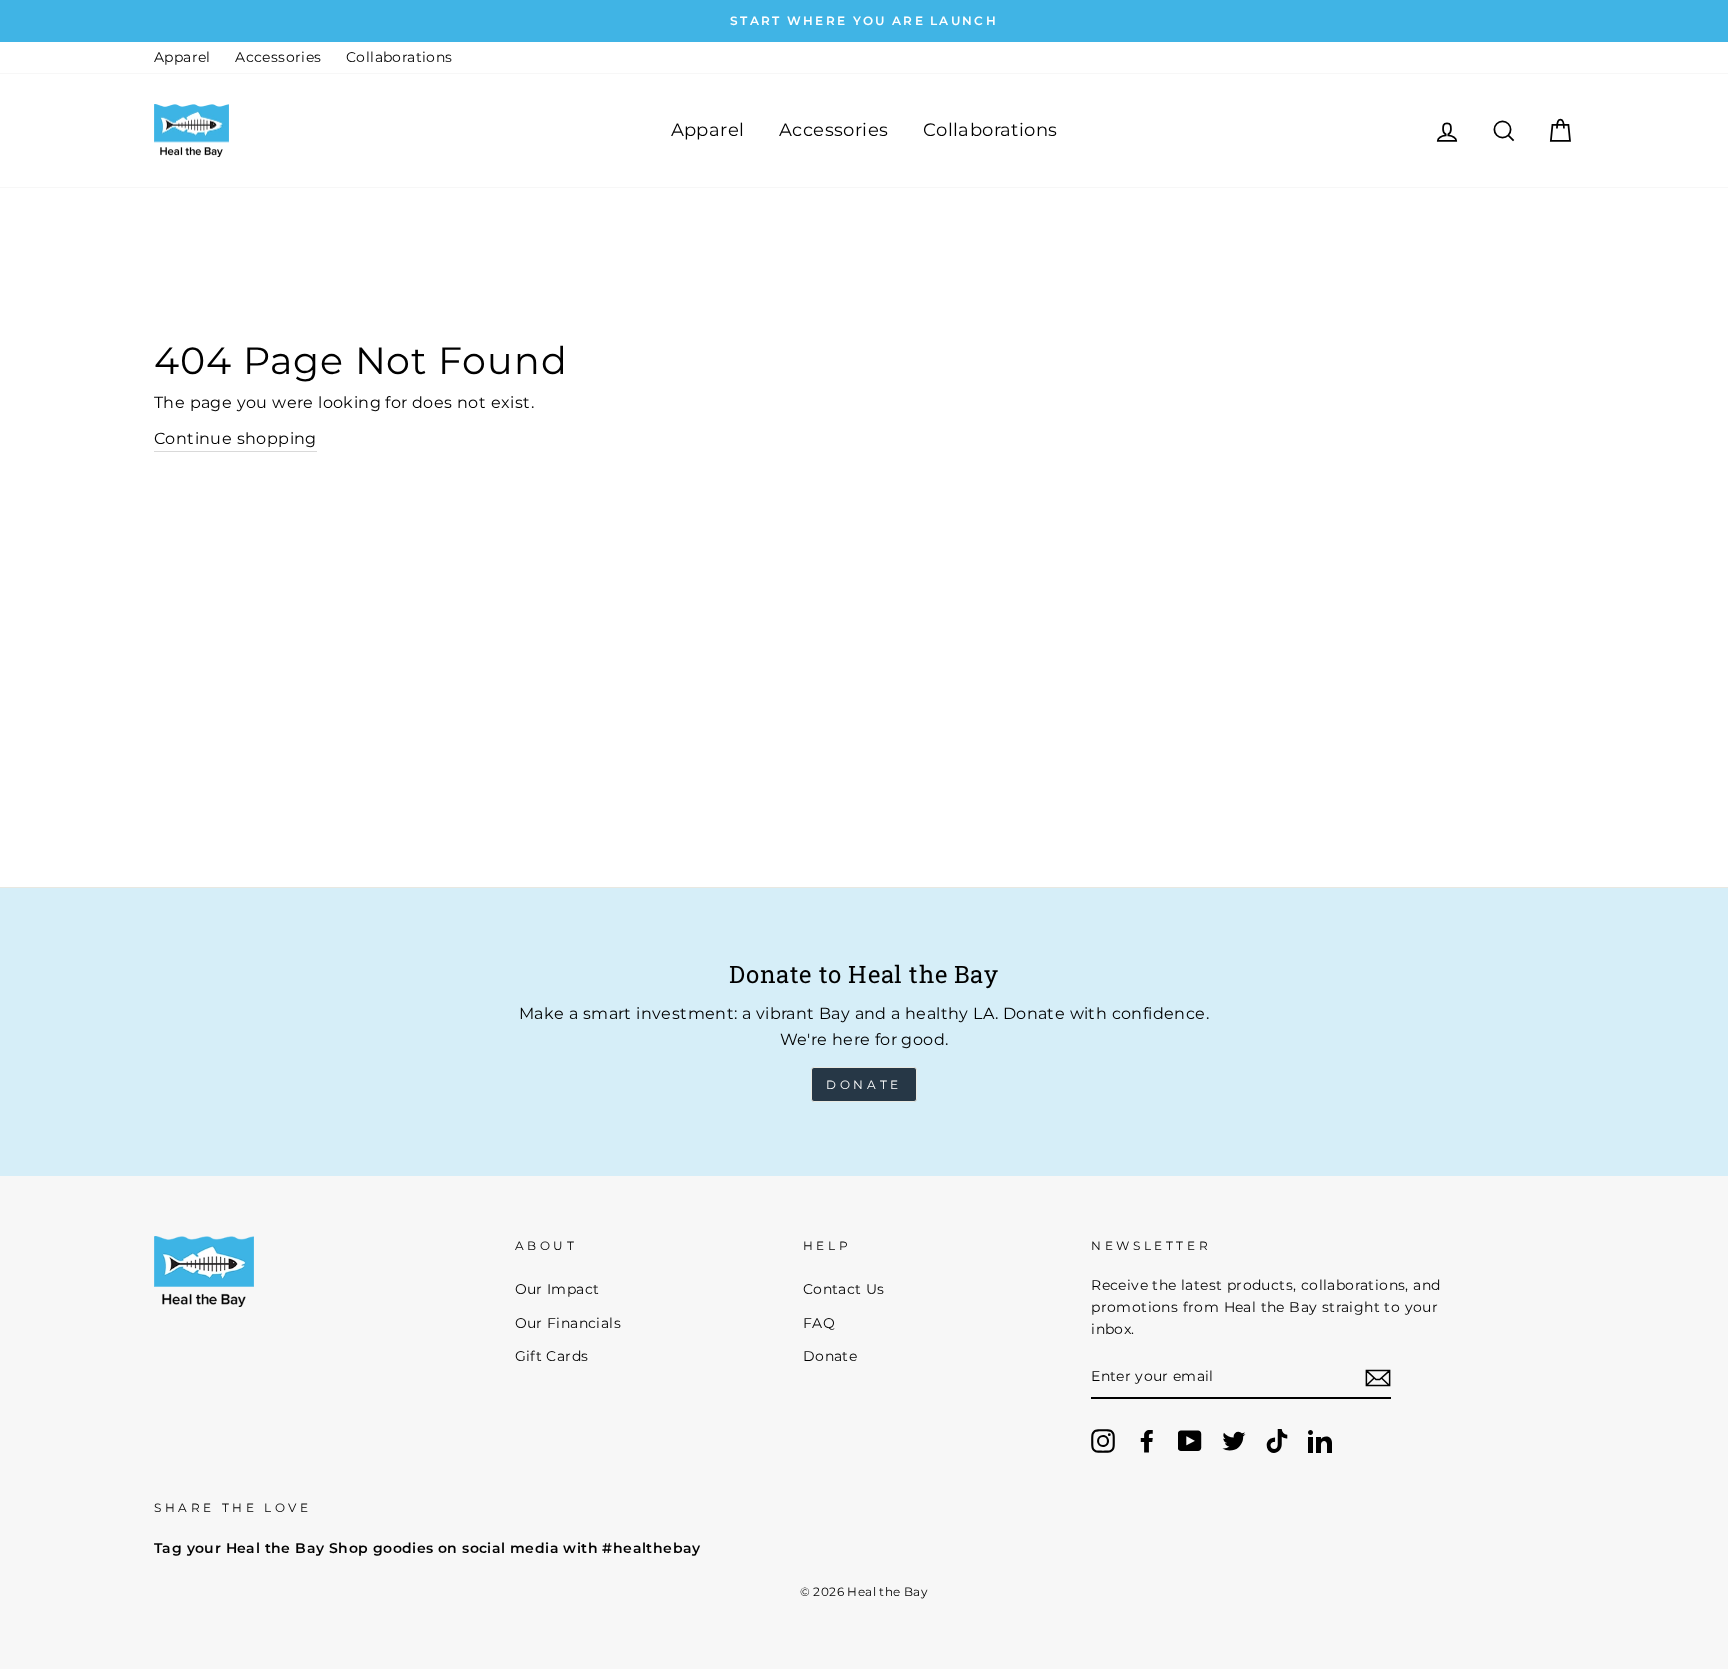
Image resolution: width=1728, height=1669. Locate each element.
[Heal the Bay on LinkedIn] (1320, 1441)
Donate (864, 1084)
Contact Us (844, 1289)
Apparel (182, 57)
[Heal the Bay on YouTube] (1190, 1441)
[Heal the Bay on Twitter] (1234, 1441)
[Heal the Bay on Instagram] (1103, 1441)
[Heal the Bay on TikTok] (1277, 1441)
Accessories (278, 57)
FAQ (819, 1323)
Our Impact (557, 1289)
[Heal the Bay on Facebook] (1147, 1441)
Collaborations (399, 57)
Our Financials (568, 1323)
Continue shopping (235, 438)
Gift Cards (552, 1356)
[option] (864, 21)
